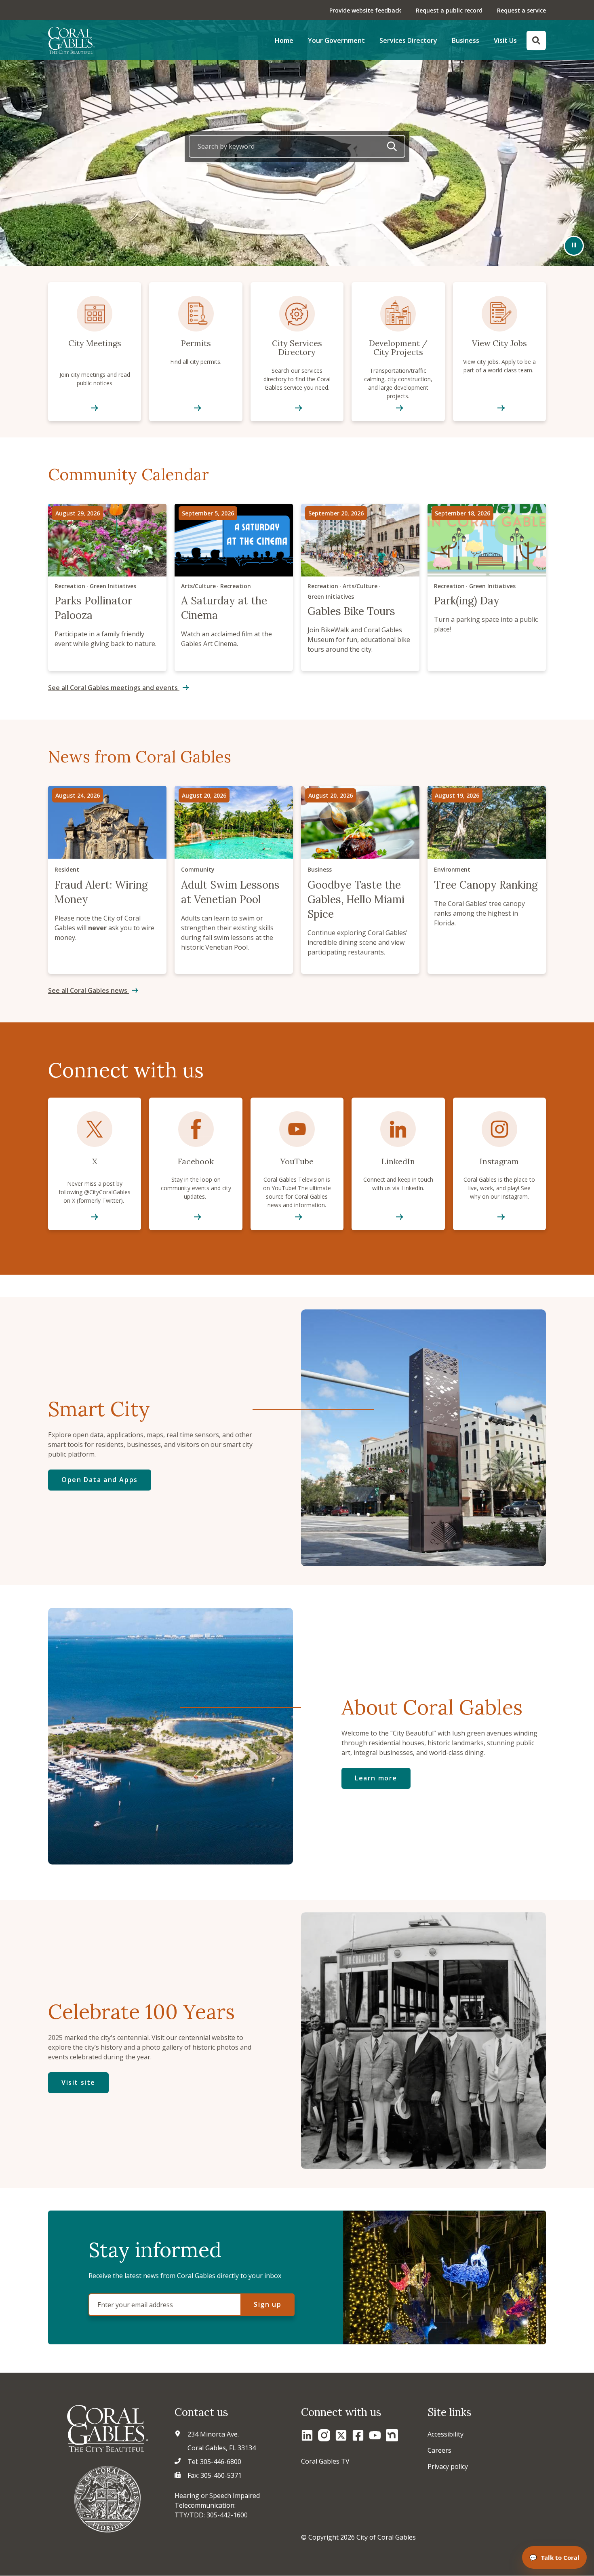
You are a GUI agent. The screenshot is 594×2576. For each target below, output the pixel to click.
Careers (439, 2450)
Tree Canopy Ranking (487, 880)
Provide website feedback (365, 10)
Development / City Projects (398, 352)
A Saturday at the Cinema (234, 587)
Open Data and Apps (100, 1480)
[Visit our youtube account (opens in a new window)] (375, 2435)
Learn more (376, 1778)
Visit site (78, 2082)
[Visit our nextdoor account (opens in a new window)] (392, 2435)
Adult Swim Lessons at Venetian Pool (234, 880)
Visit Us (505, 40)
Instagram (499, 1164)
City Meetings (95, 352)
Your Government (336, 40)
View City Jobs (499, 352)
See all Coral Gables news (88, 990)
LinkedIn (398, 1164)
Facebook (196, 1164)
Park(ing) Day (487, 587)
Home (284, 40)
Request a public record (449, 10)
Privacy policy (448, 2466)
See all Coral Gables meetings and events (114, 688)
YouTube (297, 1164)
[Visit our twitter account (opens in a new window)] (341, 2435)
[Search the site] (536, 40)
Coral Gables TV (325, 2461)
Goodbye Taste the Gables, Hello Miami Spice (360, 880)
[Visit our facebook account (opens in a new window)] (358, 2435)
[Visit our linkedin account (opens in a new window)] (307, 2435)
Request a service (521, 10)
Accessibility (445, 2434)
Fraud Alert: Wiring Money (107, 880)
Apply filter (392, 146)
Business (466, 40)
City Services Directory (297, 352)
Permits (196, 352)
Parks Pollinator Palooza (107, 587)
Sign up (268, 2304)
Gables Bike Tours (360, 587)
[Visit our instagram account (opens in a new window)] (324, 2435)
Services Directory (408, 40)
